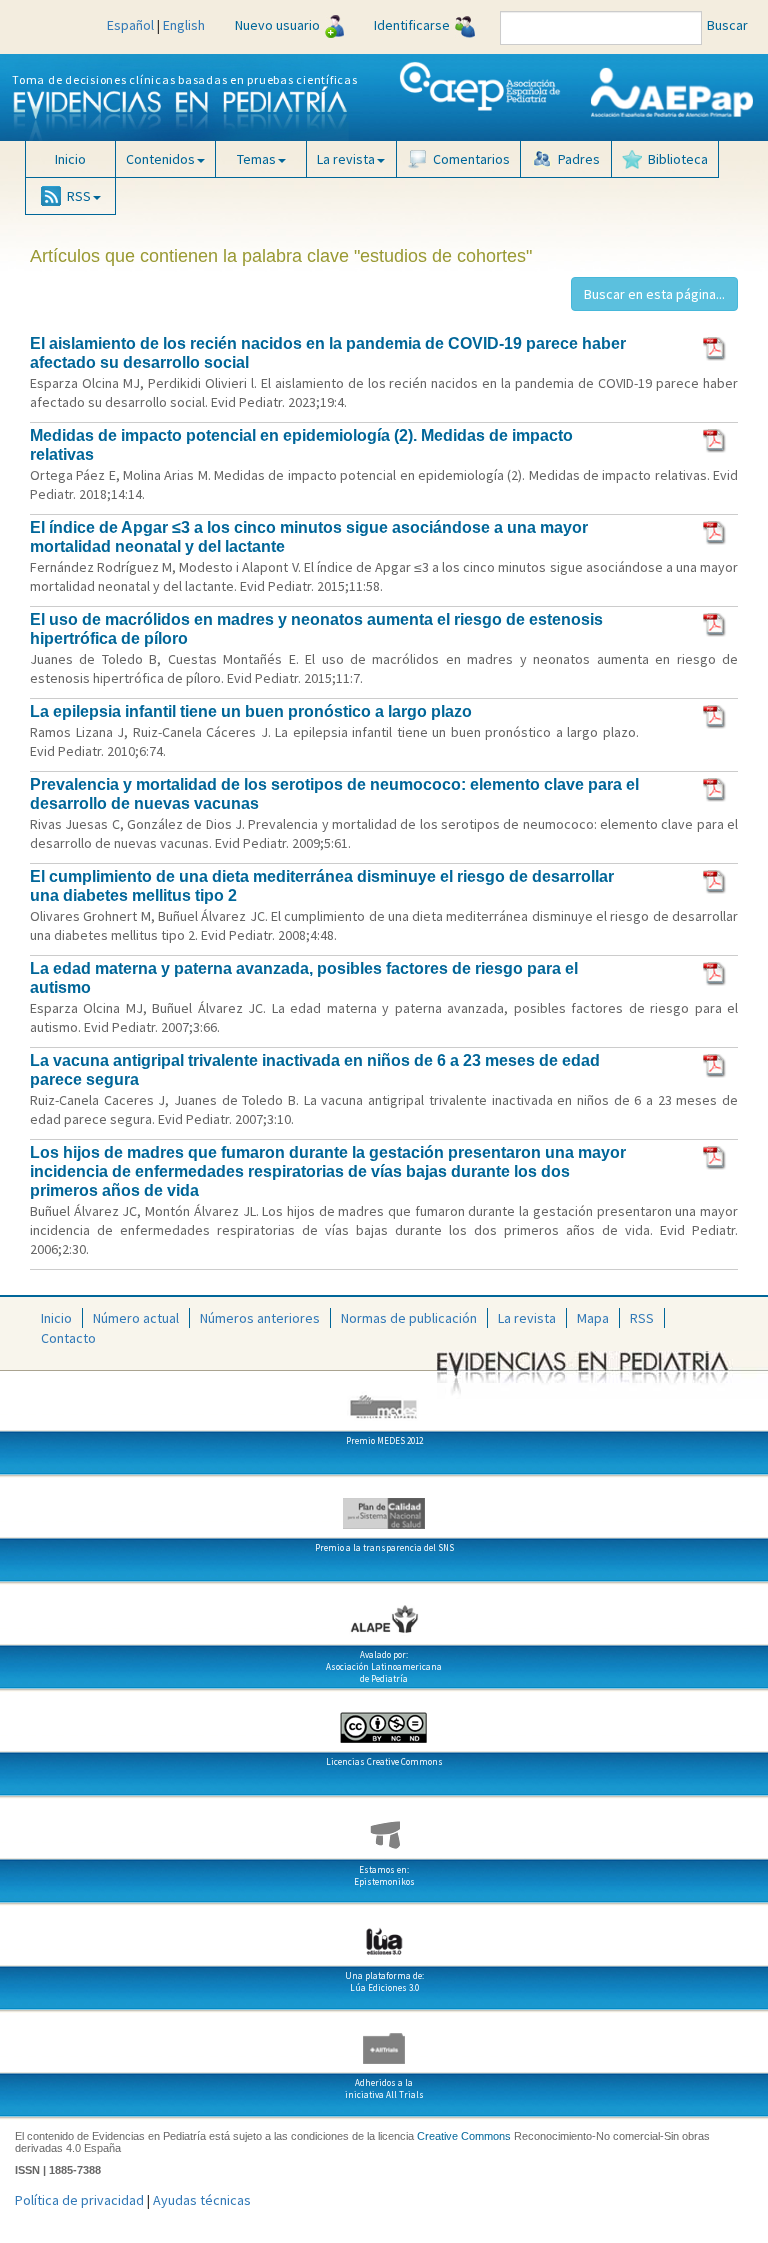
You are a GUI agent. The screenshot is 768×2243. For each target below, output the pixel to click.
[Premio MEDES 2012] (384, 1399)
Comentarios (471, 159)
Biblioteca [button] (678, 159)
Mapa (593, 1318)
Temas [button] (256, 159)
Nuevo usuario (277, 25)
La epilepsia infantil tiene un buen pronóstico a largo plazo (251, 711)
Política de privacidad (79, 2200)
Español (130, 25)
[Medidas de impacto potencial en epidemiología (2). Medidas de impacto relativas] (715, 439)
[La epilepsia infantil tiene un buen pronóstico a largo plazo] (715, 715)
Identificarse (412, 25)
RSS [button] (79, 196)
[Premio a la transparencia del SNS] (384, 1506)
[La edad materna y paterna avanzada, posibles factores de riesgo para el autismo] (715, 972)
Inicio (70, 159)
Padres (579, 159)
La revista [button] (346, 159)
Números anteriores (260, 1318)
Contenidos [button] (160, 159)
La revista (527, 1318)
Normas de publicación (409, 1318)
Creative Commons (464, 2136)
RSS (642, 1318)
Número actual (136, 1318)
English (184, 25)
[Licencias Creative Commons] (384, 1720)
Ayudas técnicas (202, 2200)
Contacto (68, 1338)
